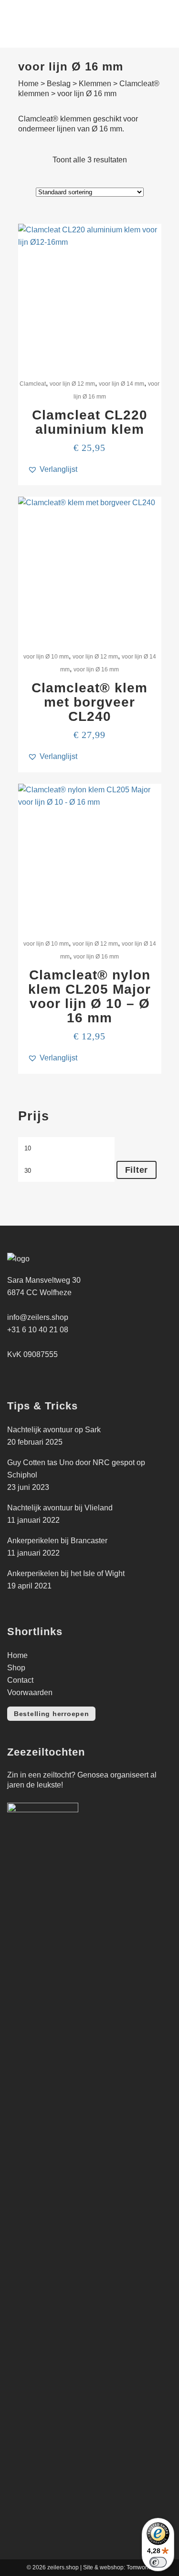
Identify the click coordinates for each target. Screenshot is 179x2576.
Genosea (93, 1775)
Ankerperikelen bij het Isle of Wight (66, 1573)
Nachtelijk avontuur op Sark (54, 1430)
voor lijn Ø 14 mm (121, 384)
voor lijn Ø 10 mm (46, 657)
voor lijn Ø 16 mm (96, 669)
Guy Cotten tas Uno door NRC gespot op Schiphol (76, 1469)
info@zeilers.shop (38, 1317)
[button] (53, 469)
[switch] (158, 2562)
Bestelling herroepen (51, 1714)
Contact (20, 1680)
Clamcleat (33, 384)
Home (28, 84)
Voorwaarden (30, 1692)
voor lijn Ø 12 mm (72, 384)
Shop (16, 1668)
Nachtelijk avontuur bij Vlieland (60, 1508)
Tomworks (140, 2567)
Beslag (59, 84)
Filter (137, 1170)
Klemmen (95, 84)
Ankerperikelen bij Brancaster (57, 1541)
